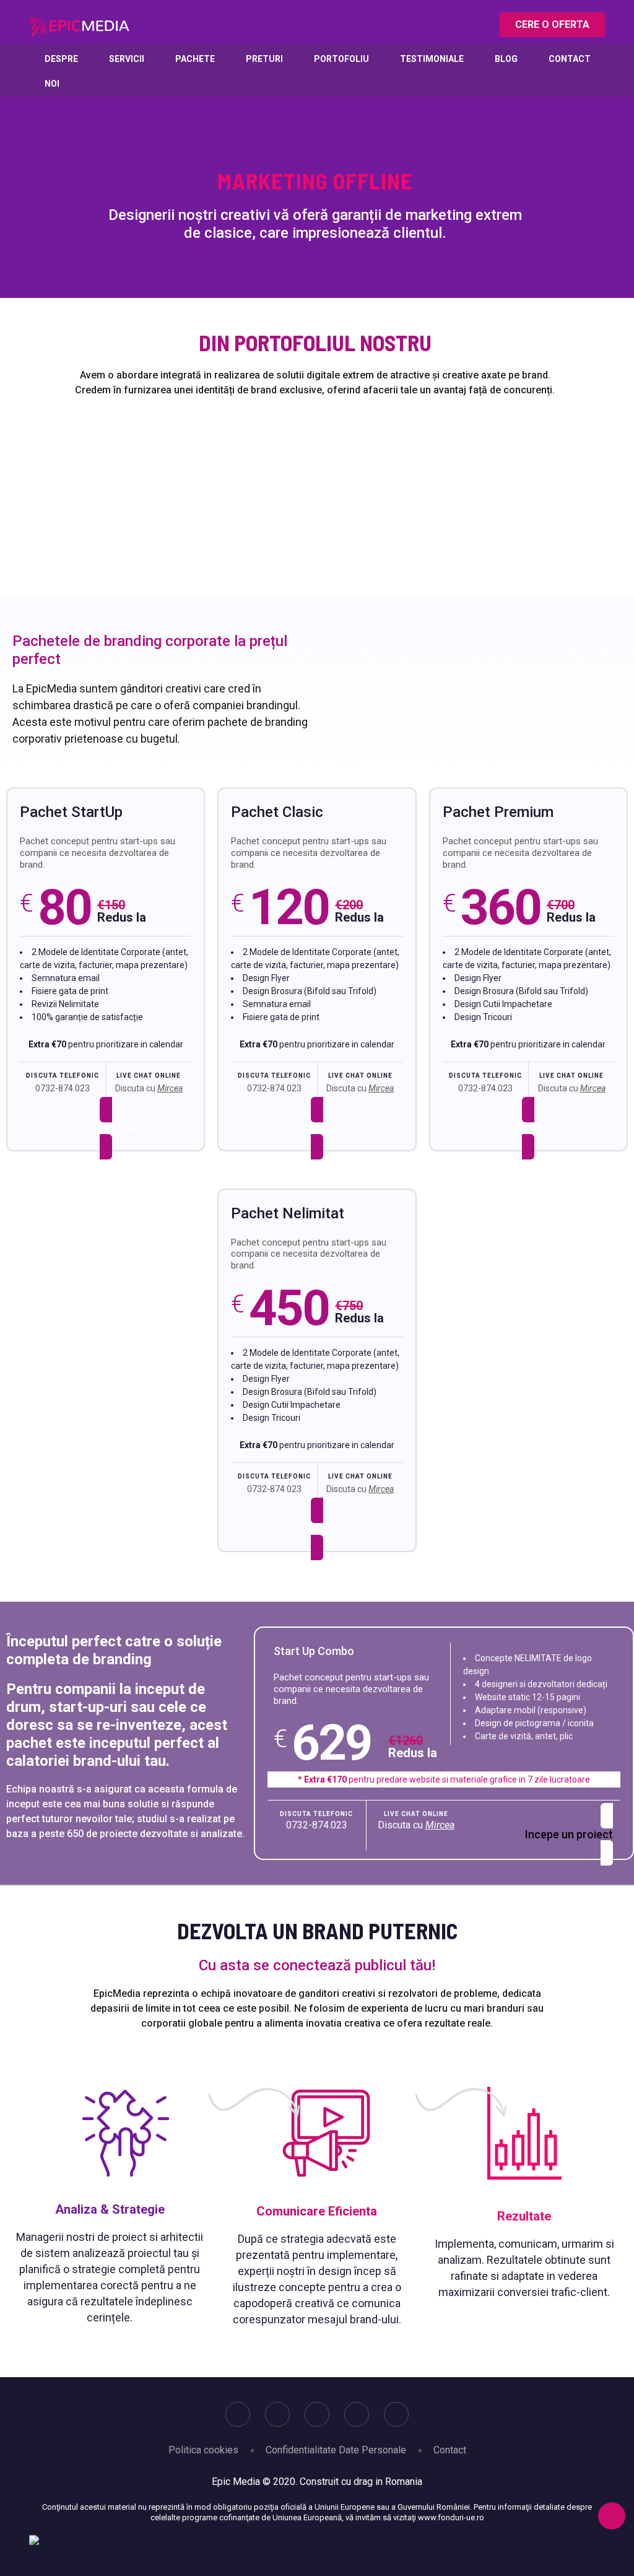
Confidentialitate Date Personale (336, 2450)
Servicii (127, 59)
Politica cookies (203, 2450)
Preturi (264, 59)
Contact (570, 59)
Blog (506, 59)
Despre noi (61, 71)
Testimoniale (432, 59)
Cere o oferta (552, 24)
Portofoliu (341, 59)
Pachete (195, 59)
